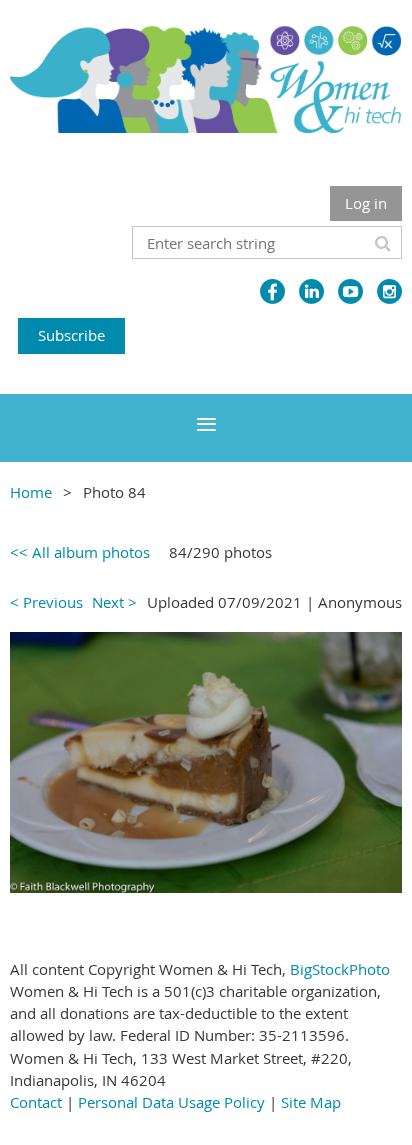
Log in (366, 203)
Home (31, 492)
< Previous (46, 602)
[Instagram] (389, 291)
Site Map (311, 1102)
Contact (36, 1102)
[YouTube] (350, 291)
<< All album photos (80, 552)
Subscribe (71, 335)
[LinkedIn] (311, 291)
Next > (114, 602)
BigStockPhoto (340, 969)
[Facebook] (272, 291)
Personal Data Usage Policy (171, 1102)
